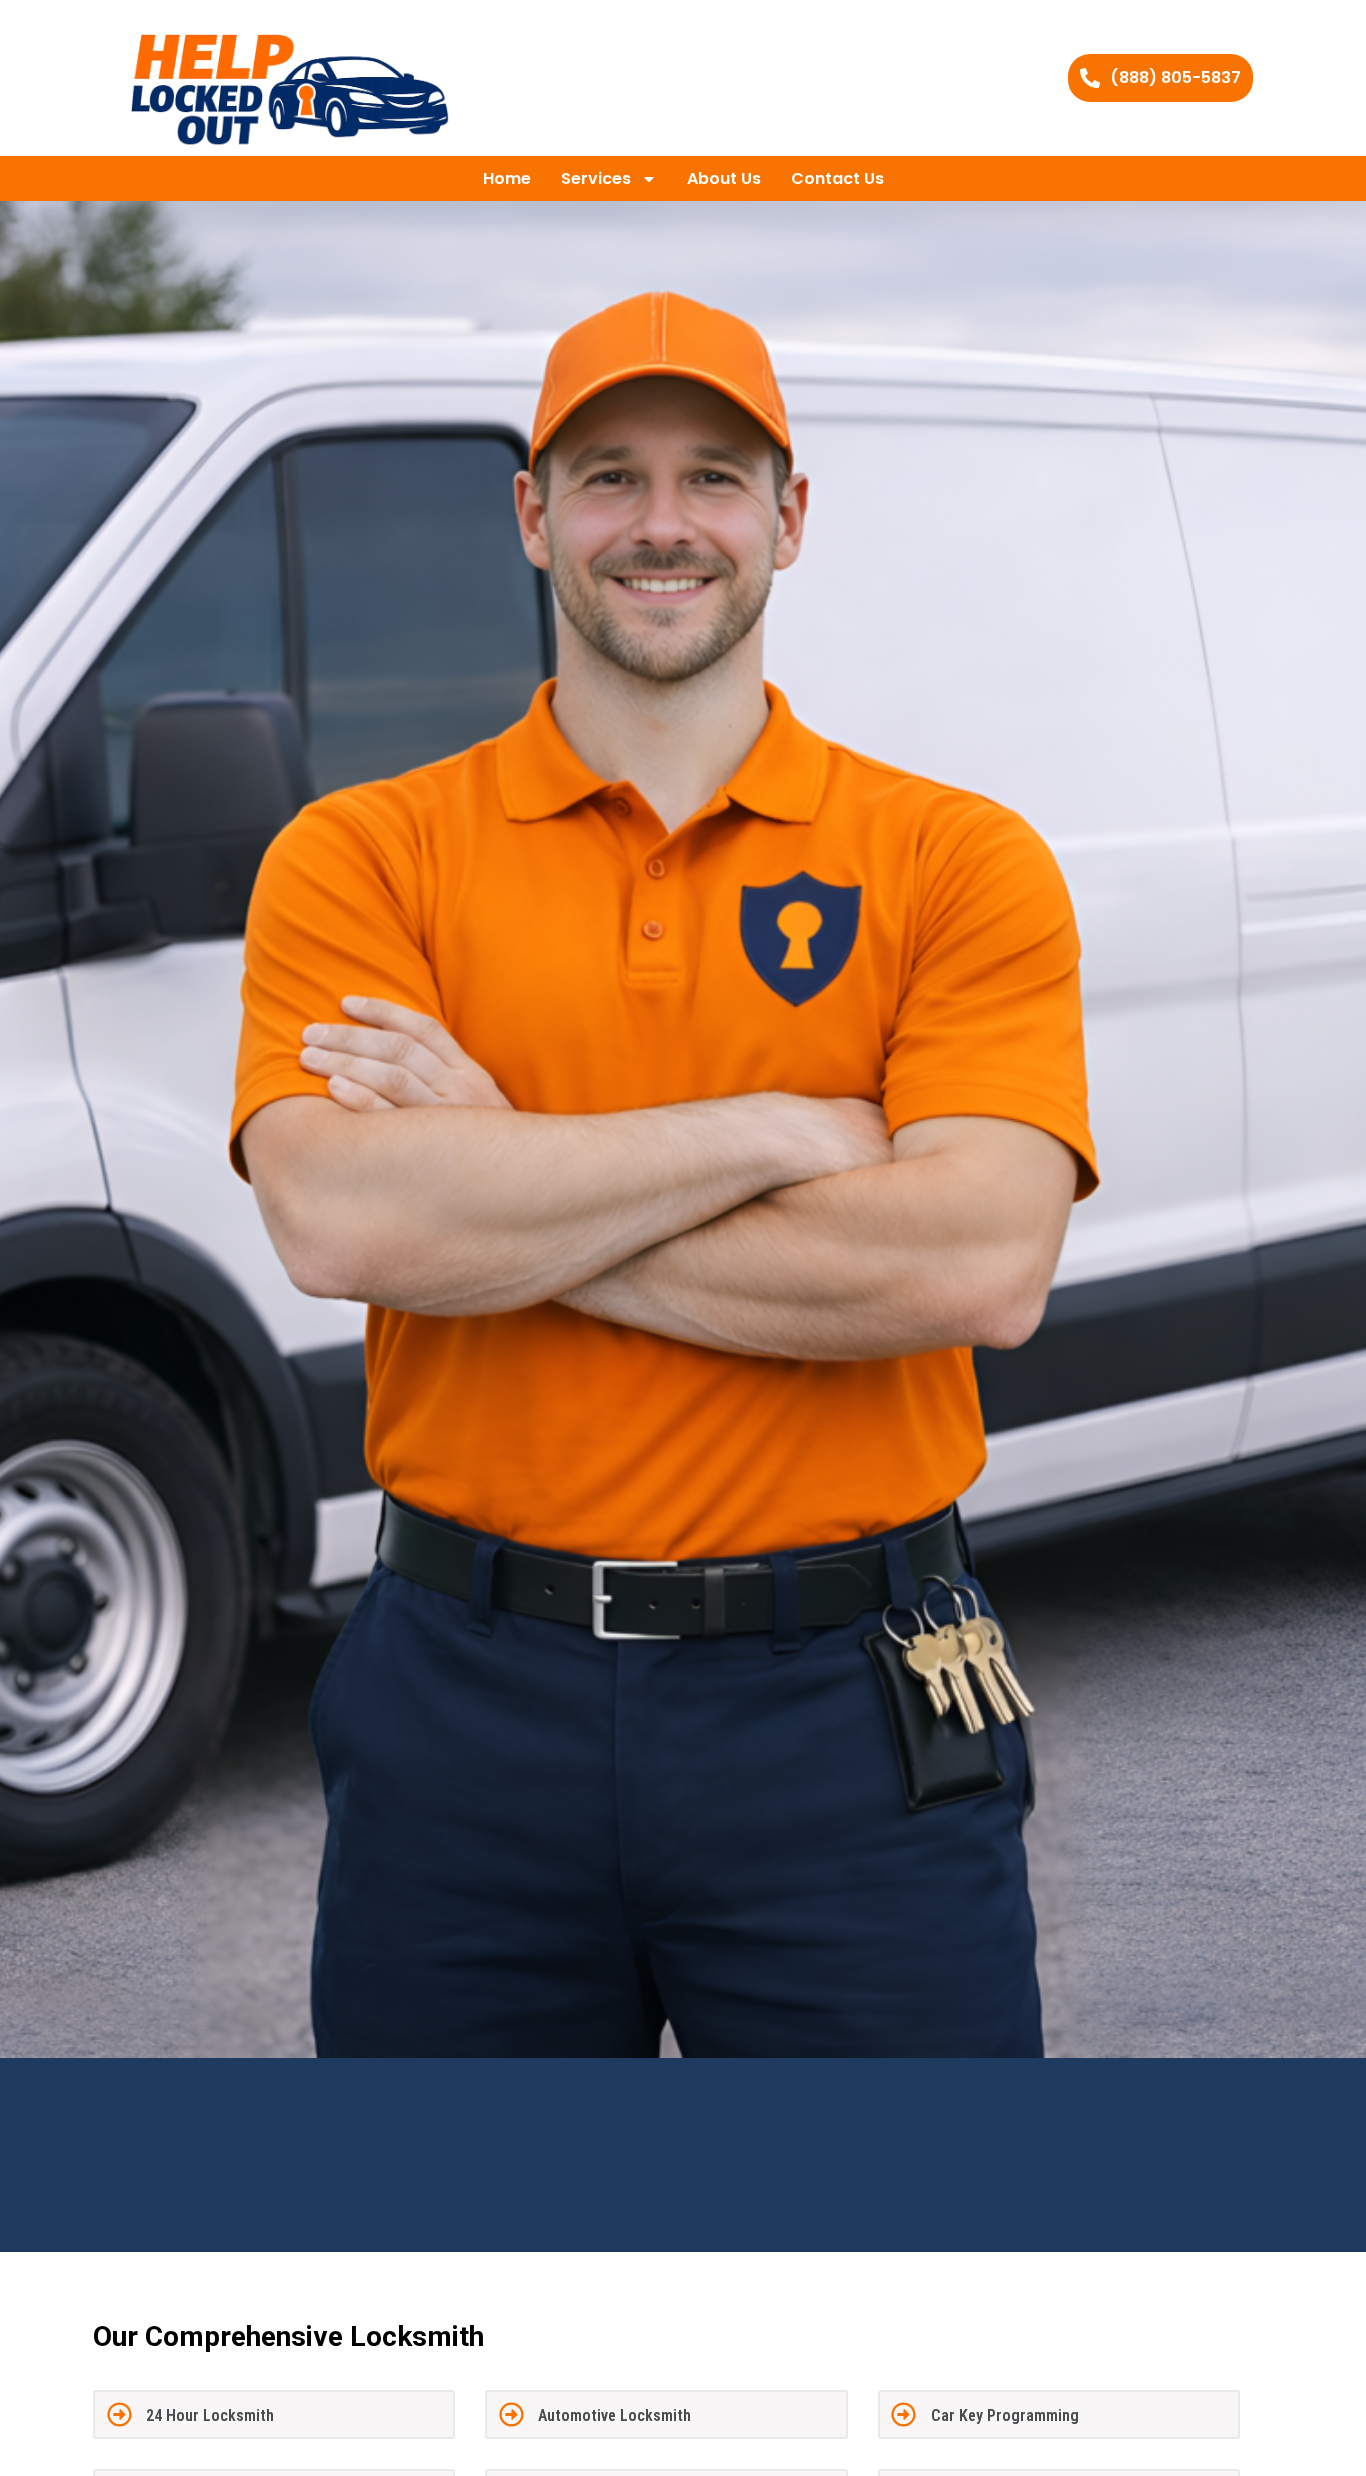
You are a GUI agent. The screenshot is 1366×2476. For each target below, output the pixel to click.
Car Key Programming (1005, 2415)
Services (596, 178)
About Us (724, 178)
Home (507, 178)
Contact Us (837, 178)
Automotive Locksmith (614, 2415)
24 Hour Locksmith (210, 2415)
